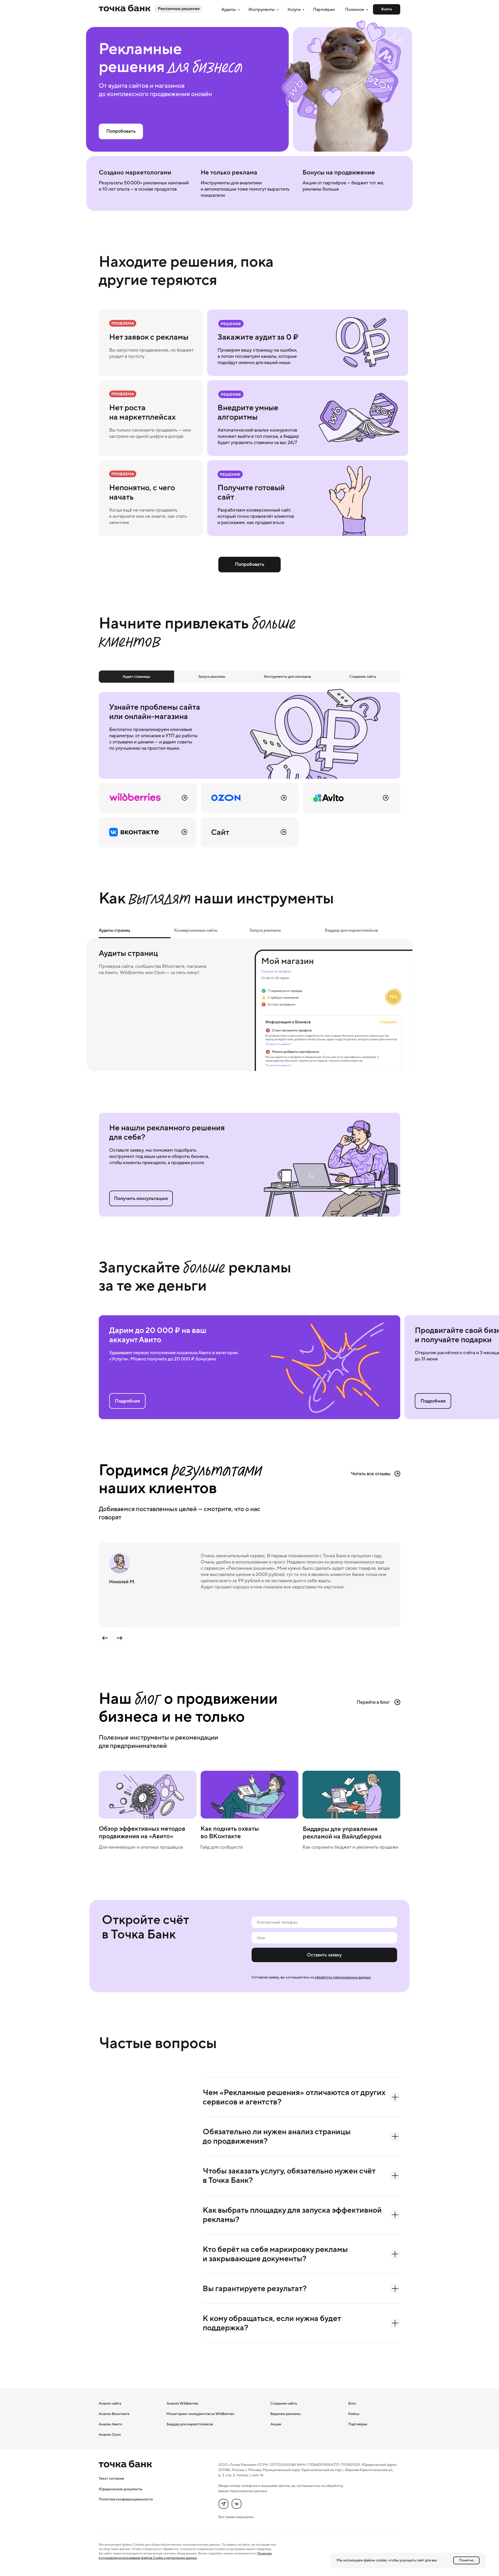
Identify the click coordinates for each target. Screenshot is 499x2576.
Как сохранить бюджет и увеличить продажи (350, 1847)
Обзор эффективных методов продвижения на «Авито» (142, 1832)
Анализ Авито (110, 2424)
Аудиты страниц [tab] (114, 930)
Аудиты (229, 9)
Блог (352, 2403)
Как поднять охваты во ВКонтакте (230, 1832)
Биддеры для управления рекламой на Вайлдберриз (342, 1833)
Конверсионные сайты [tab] (196, 930)
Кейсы (354, 2414)
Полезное (355, 9)
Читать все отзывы (371, 1474)
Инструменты (262, 9)
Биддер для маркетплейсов (190, 2424)
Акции (276, 2424)
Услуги (294, 9)
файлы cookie (375, 2560)
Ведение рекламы (285, 2414)
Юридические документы (121, 2489)
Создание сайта (284, 2403)
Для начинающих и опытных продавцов (141, 1847)
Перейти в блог (373, 1702)
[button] (141, 1198)
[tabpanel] (249, 767)
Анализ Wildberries (182, 2403)
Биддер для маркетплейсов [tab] (351, 930)
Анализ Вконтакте (114, 2414)
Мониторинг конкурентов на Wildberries (200, 2414)
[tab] (136, 677)
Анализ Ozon (110, 2434)
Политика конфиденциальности (126, 2499)
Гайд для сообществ (221, 1847)
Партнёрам (324, 9)
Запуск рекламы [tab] (265, 930)
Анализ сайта (110, 2403)
